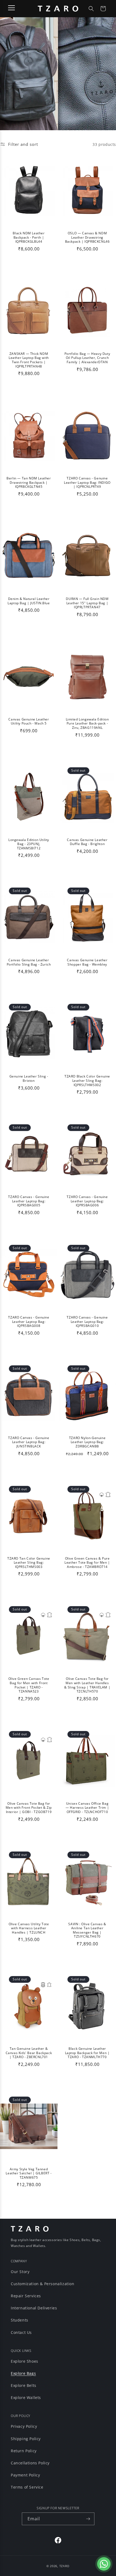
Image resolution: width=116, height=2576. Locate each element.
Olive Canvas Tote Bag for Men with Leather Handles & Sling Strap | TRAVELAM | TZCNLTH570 (87, 1685)
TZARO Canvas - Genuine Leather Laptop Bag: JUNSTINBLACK (29, 1442)
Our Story (20, 2272)
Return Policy (24, 2451)
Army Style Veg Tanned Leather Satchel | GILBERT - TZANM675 (29, 2173)
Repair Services (26, 2296)
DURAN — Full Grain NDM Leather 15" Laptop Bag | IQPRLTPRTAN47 (87, 603)
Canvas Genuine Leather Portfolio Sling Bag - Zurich (29, 962)
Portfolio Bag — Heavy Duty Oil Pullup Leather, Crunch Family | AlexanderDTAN (87, 358)
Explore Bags (23, 2373)
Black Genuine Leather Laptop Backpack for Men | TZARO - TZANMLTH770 (87, 2053)
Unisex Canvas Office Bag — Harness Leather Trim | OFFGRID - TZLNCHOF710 (87, 1808)
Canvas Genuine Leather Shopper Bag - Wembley (87, 962)
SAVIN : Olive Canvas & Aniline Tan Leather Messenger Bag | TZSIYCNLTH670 (87, 1930)
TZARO (65, 2566)
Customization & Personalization (43, 2284)
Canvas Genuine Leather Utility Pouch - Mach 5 (29, 721)
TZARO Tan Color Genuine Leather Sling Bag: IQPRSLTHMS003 (29, 1563)
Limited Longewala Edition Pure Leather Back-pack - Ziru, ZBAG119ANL (87, 724)
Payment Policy (25, 2475)
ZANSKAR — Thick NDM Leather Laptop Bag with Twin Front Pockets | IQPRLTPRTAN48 (29, 360)
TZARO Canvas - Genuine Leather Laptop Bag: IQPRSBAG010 (87, 1322)
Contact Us (21, 2332)
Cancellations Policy (30, 2463)
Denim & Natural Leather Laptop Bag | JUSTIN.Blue (29, 601)
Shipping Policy (26, 2439)
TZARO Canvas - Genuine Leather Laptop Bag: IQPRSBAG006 (87, 1201)
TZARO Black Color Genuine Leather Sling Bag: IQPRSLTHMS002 (87, 1081)
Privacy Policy (24, 2426)
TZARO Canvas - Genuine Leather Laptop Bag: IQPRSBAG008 (29, 1322)
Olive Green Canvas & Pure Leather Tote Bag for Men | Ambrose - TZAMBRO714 (87, 1563)
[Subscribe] (88, 2519)
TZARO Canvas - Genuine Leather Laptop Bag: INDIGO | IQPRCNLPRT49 (87, 483)
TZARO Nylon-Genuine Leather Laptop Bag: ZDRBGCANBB (87, 1442)
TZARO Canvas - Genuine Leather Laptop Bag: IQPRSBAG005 (29, 1201)
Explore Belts (24, 2385)
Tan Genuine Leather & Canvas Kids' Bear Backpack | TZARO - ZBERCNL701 (29, 2053)
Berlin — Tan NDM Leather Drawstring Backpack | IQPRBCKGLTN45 (29, 483)
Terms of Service (27, 2487)
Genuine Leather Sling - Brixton (29, 1078)
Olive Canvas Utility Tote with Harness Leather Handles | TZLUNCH (29, 1928)
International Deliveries (34, 2308)
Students (20, 2320)
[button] (91, 9)
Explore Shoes (25, 2361)
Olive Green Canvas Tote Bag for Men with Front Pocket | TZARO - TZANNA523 (29, 1685)
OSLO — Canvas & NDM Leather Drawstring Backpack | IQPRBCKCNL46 (87, 237)
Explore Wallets (26, 2397)
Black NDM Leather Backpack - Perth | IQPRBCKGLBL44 (29, 237)
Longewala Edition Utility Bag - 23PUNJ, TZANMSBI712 (29, 844)
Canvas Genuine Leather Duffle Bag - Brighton (87, 842)
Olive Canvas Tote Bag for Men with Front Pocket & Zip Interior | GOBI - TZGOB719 (29, 1808)
